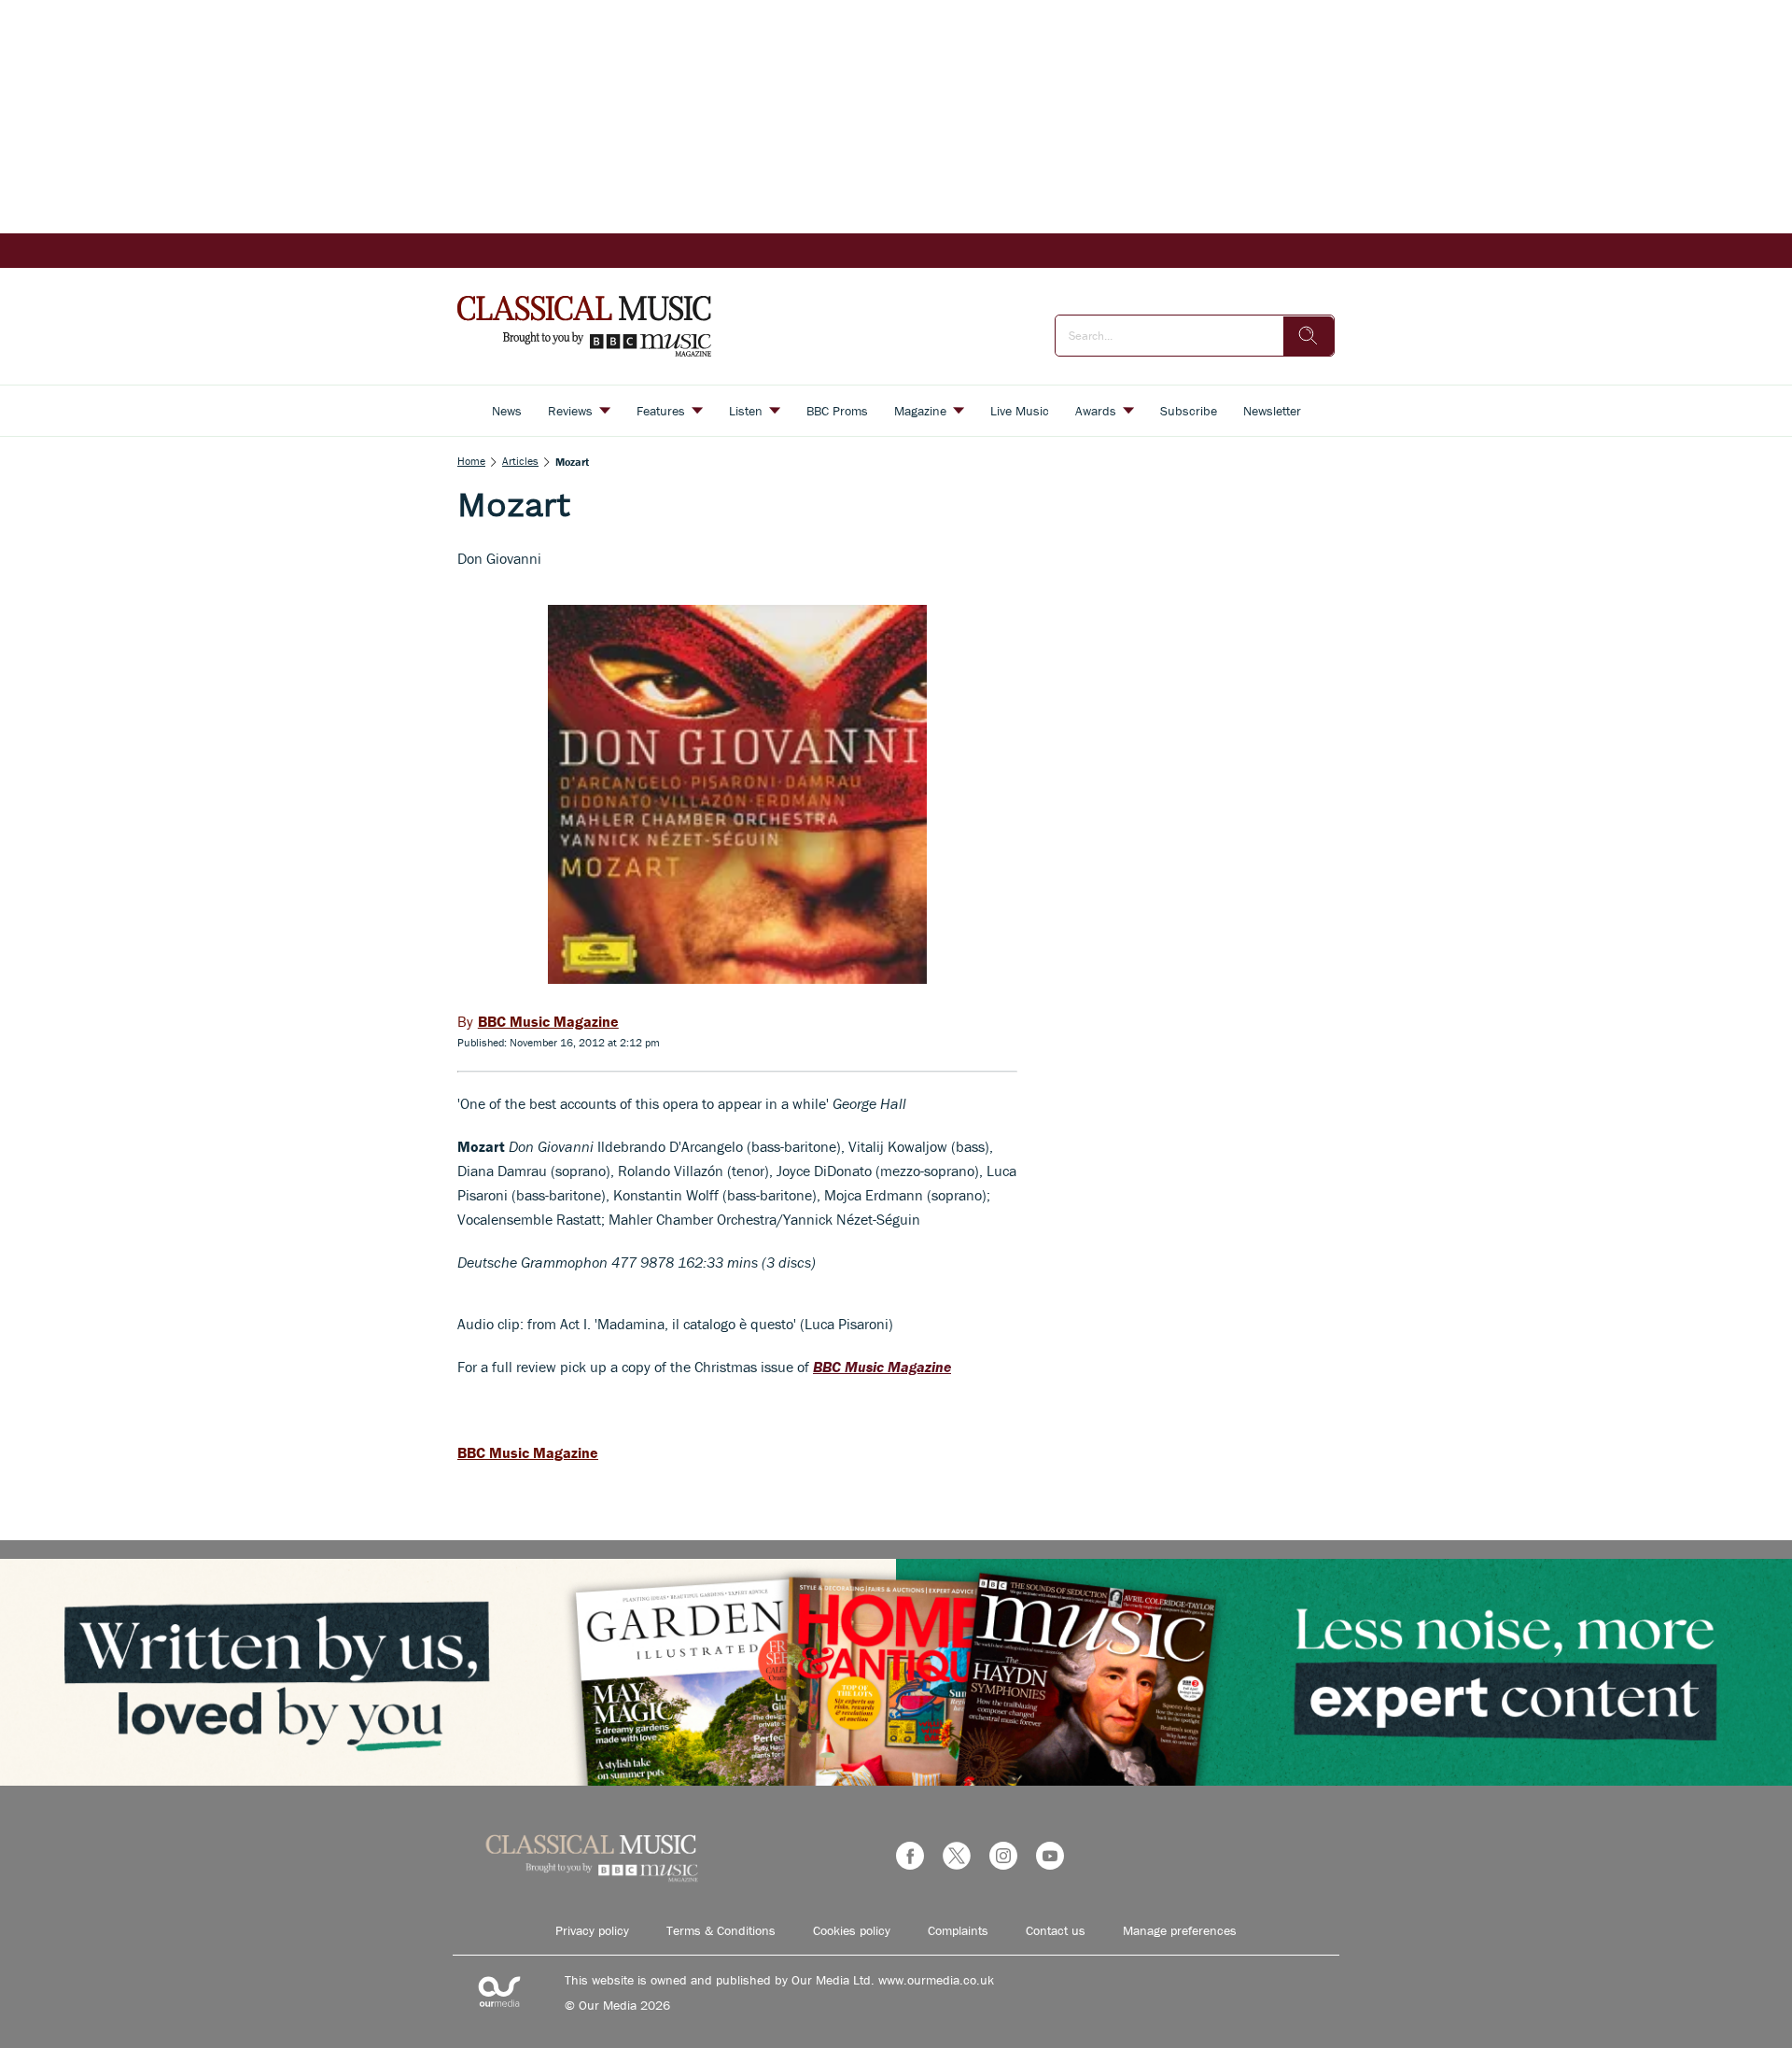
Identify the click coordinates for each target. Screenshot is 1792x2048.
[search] (1309, 336)
